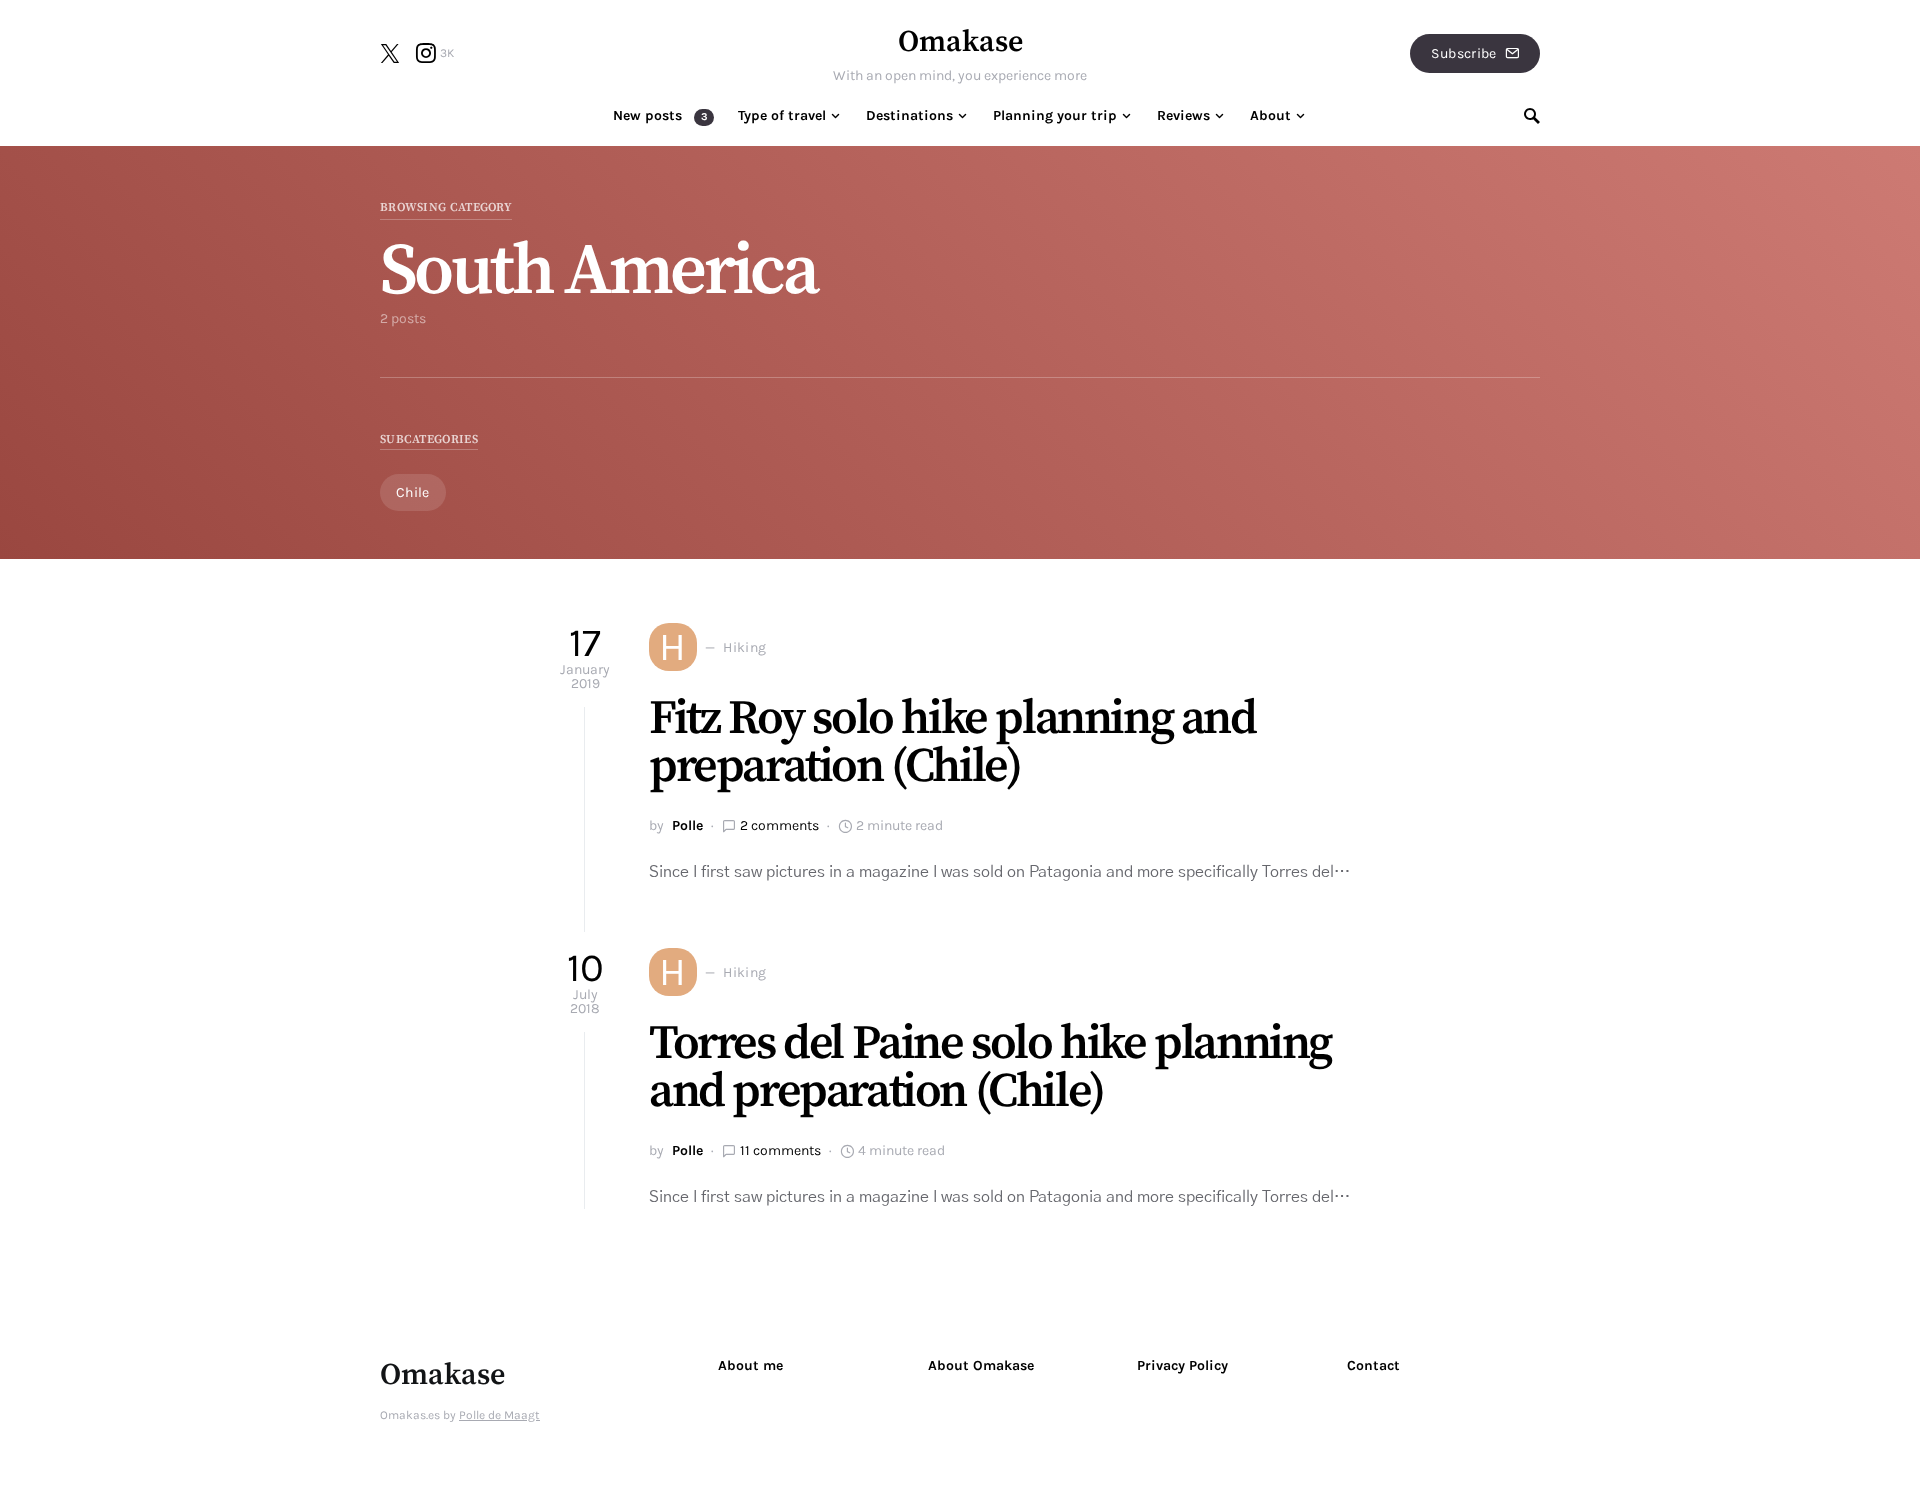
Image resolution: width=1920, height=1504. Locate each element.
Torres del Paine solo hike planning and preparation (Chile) (990, 1068)
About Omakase (981, 1365)
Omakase (960, 42)
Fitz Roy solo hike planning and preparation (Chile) (952, 743)
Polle (687, 825)
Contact (1373, 1365)
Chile (413, 492)
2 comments (779, 825)
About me (750, 1365)
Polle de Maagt (499, 1415)
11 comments (780, 1150)
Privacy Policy (1182, 1365)
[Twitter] (390, 53)
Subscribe (1463, 53)
